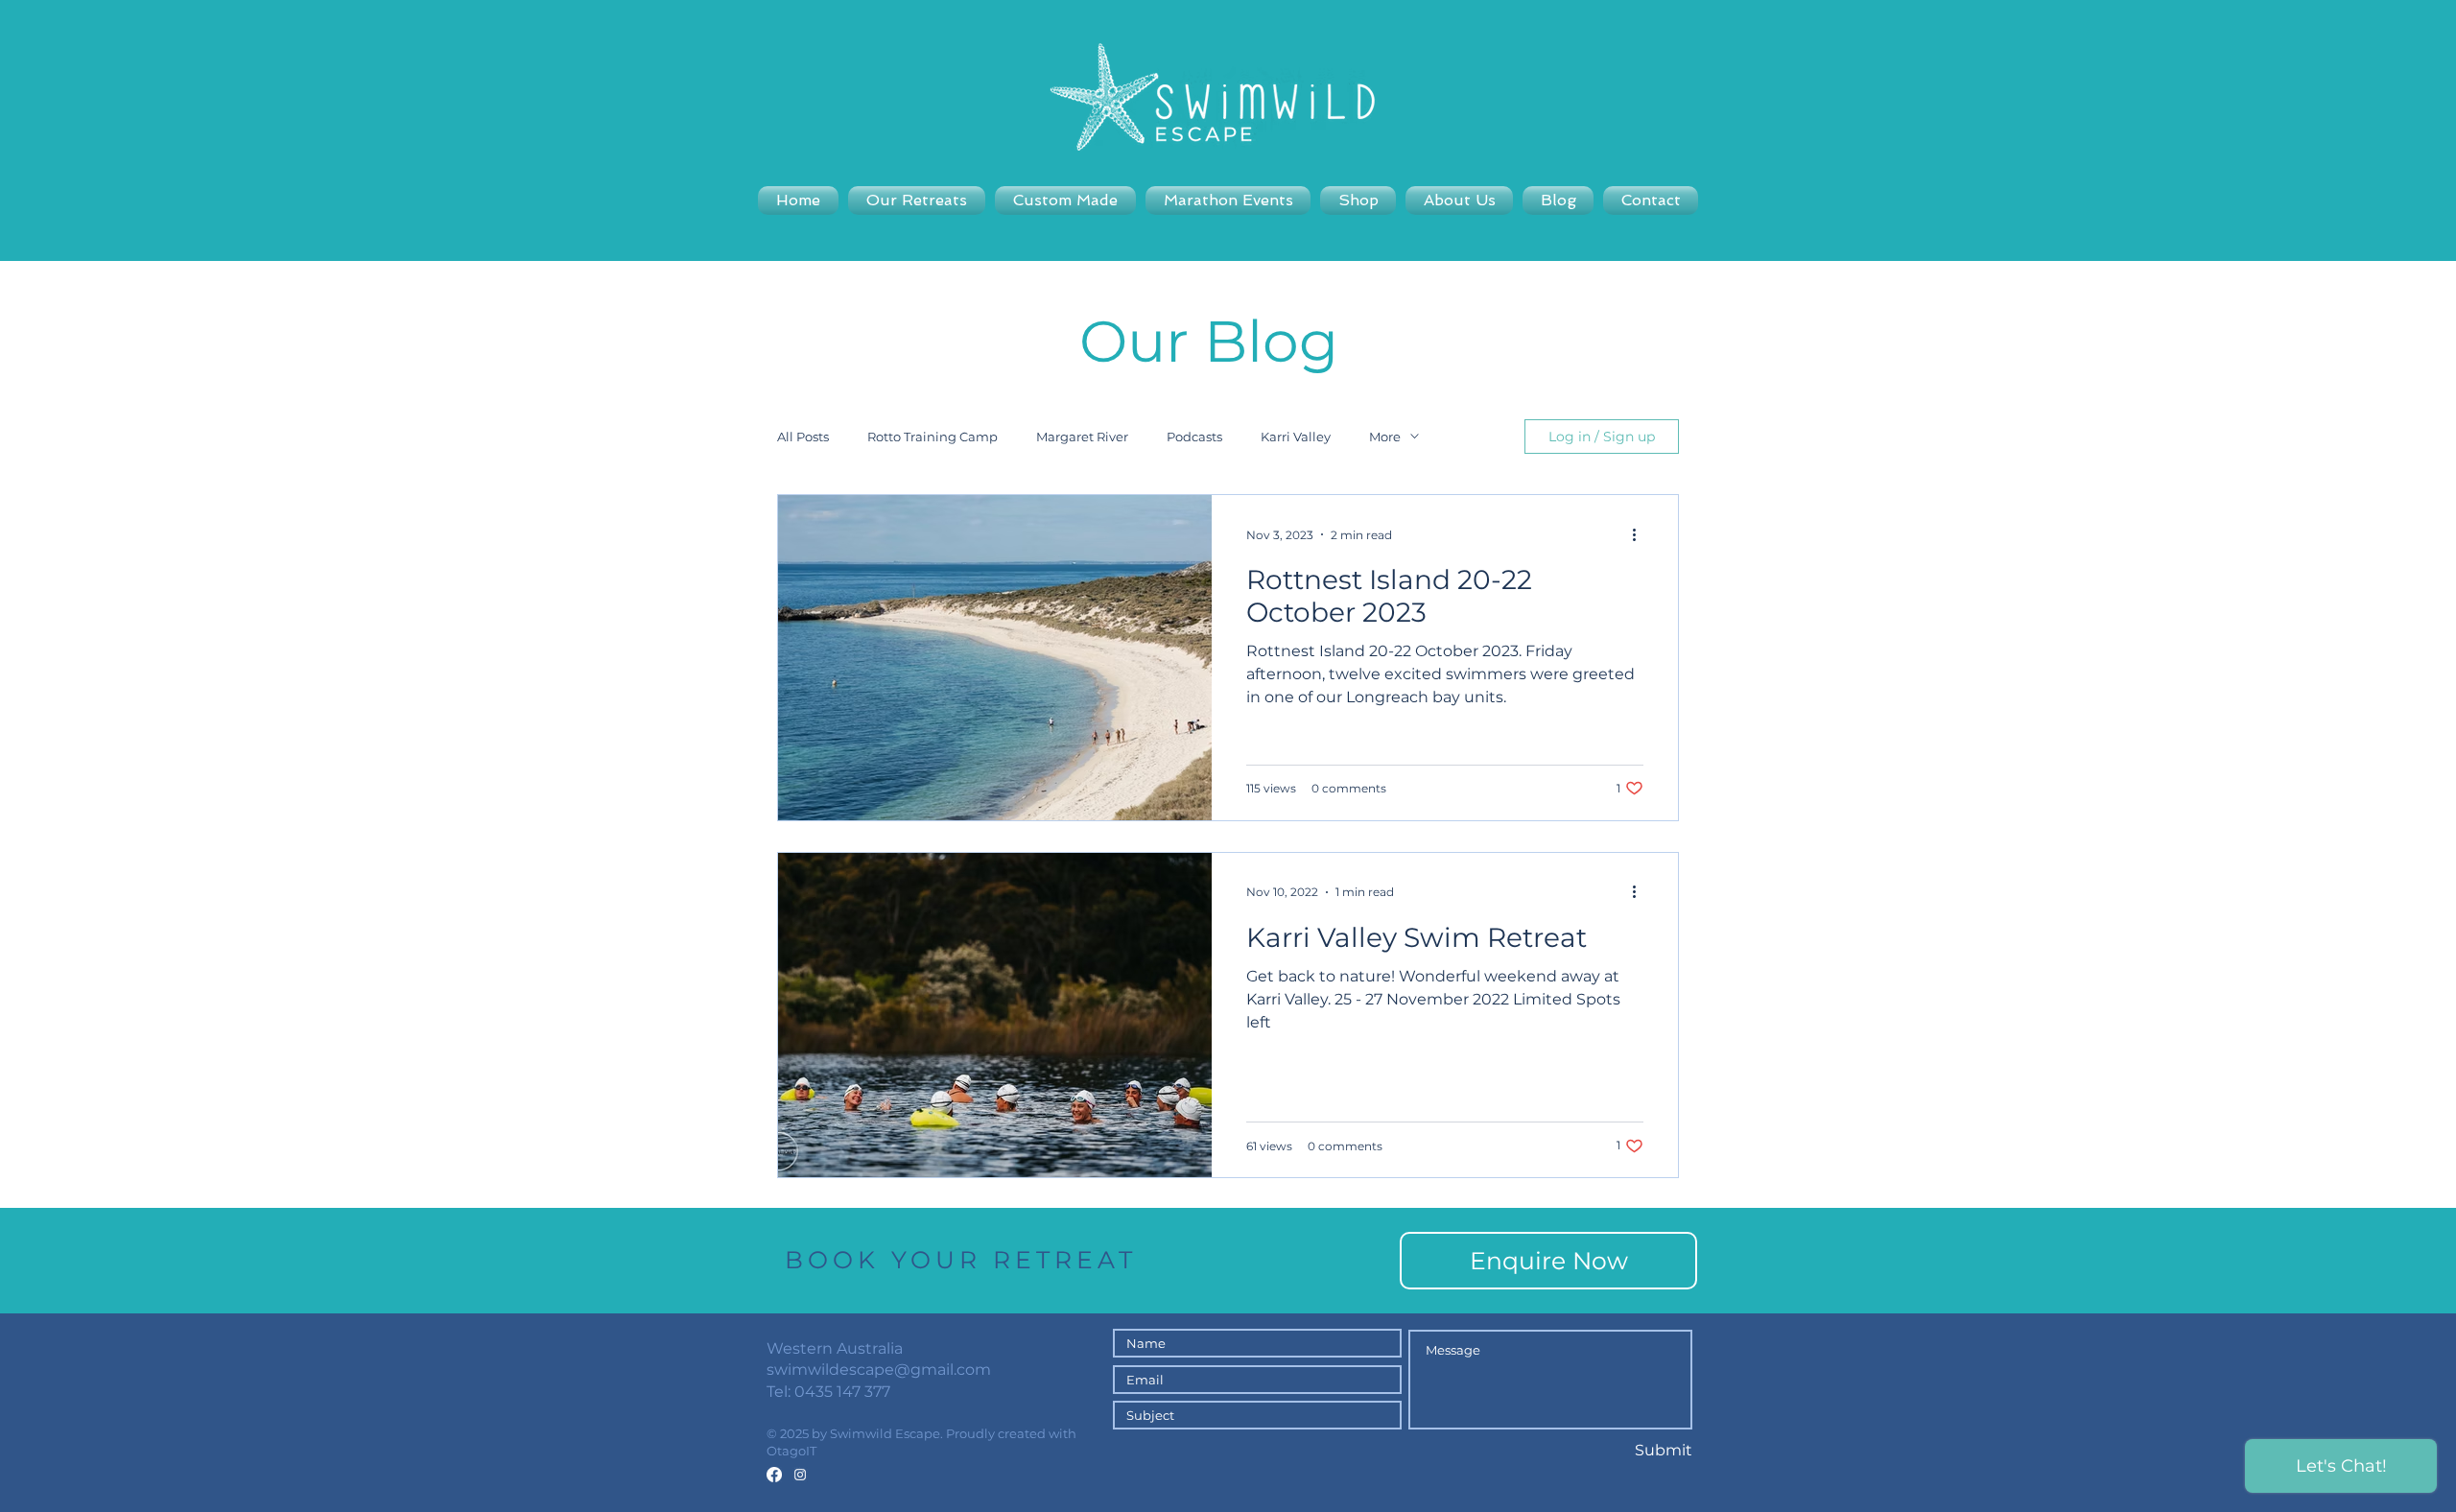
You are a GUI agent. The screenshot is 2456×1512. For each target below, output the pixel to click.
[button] (1228, 201)
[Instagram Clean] (800, 1475)
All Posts (803, 437)
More (1385, 437)
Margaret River (1082, 437)
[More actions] (1641, 534)
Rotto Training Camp (933, 437)
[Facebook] (774, 1475)
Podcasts (1194, 437)
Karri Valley (1296, 437)
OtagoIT (791, 1451)
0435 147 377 (842, 1392)
